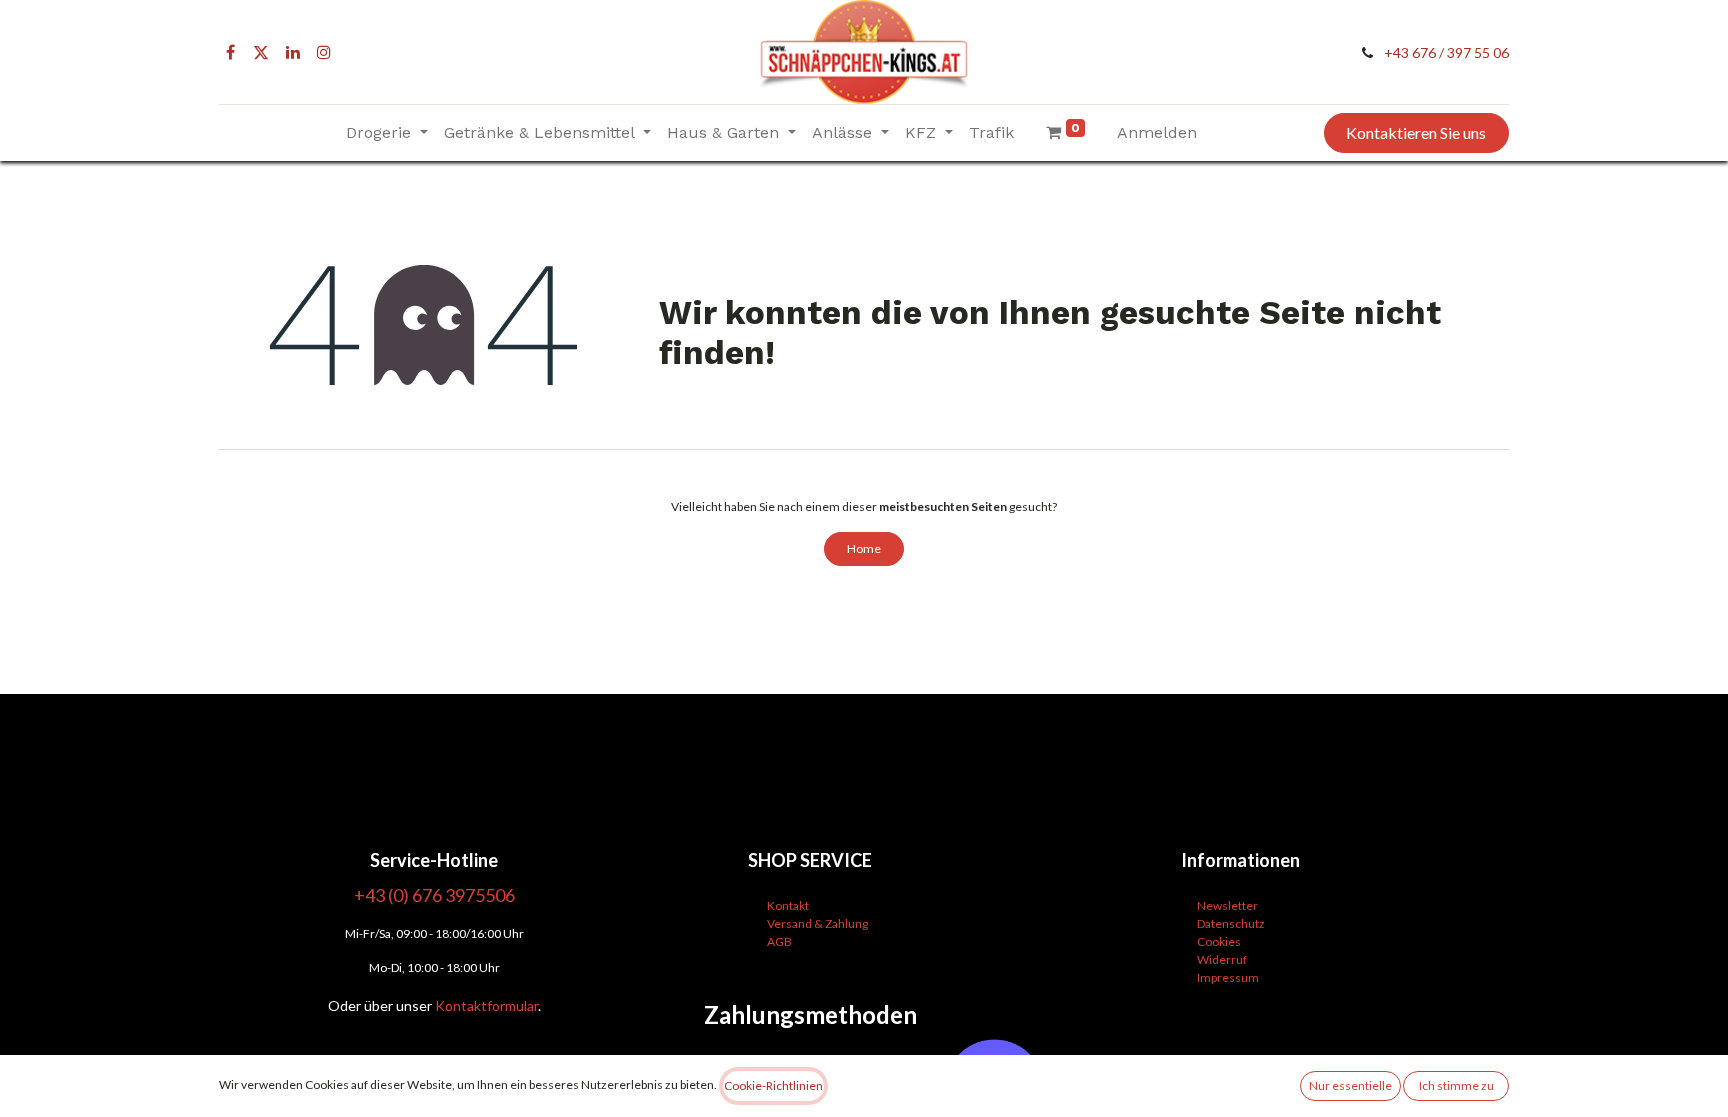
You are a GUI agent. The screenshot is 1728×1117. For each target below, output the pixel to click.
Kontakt (788, 905)
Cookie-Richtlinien (773, 1085)
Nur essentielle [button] (1350, 1085)
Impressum (1228, 977)
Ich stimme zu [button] (1456, 1085)
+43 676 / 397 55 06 (1446, 52)
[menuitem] (991, 133)
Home (864, 548)
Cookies (1219, 941)
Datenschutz (1231, 923)
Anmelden (1157, 132)
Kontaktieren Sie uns (1416, 132)
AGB (779, 941)
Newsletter (1227, 905)
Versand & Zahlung (817, 923)
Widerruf (1222, 959)
